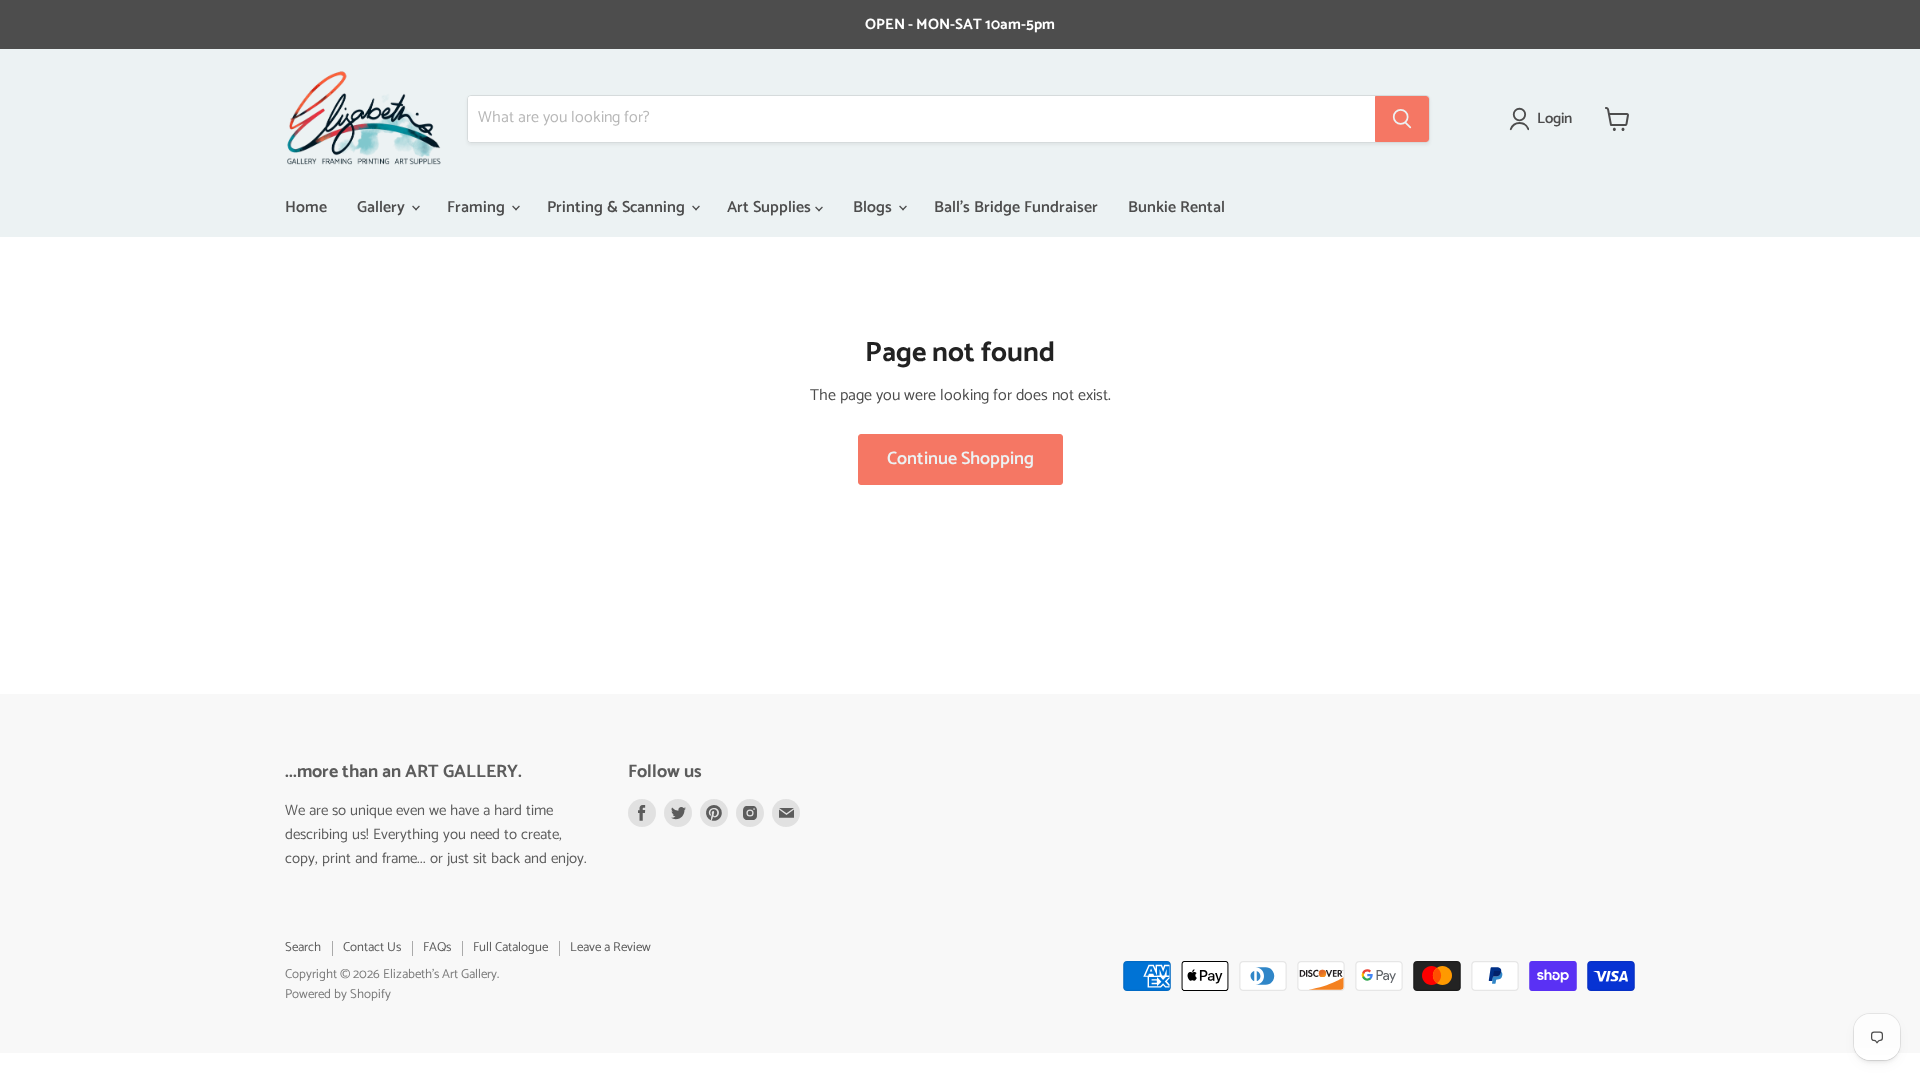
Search (303, 947)
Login (1554, 119)
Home (306, 207)
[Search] (1402, 119)
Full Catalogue (510, 947)
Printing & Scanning (618, 207)
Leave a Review (610, 947)
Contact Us (372, 947)
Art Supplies (771, 207)
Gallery (383, 207)
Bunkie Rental (1176, 207)
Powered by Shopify (338, 994)
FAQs (437, 947)
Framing (478, 207)
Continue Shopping (960, 459)
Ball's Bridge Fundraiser (1016, 207)
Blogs (874, 207)
